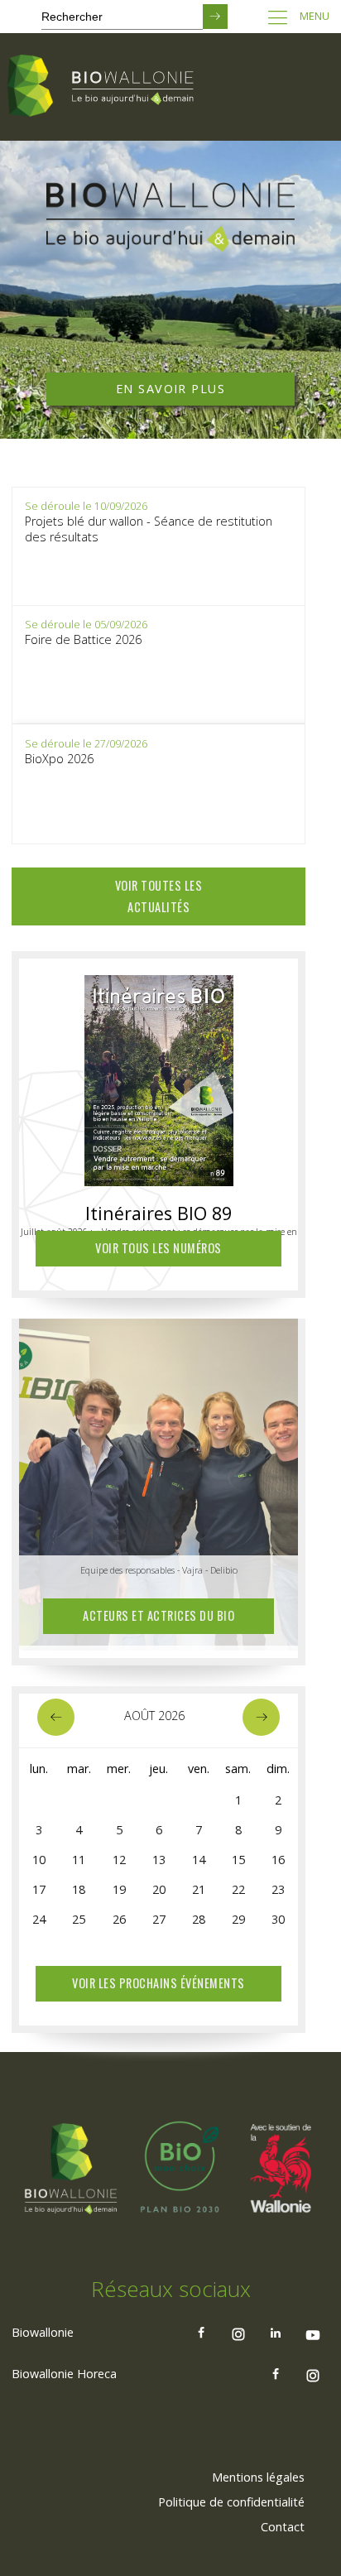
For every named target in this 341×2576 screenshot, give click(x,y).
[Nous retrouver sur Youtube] (313, 2333)
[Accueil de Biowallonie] (103, 87)
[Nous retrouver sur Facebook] (201, 2333)
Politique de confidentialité (231, 2502)
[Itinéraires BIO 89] (158, 1076)
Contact (283, 2527)
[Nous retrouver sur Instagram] (238, 2333)
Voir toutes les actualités (159, 896)
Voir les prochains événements (158, 1983)
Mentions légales (258, 2477)
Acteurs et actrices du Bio (158, 1615)
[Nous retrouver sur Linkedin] (276, 2333)
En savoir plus (170, 389)
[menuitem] (258, 2477)
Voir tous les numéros (158, 1248)
